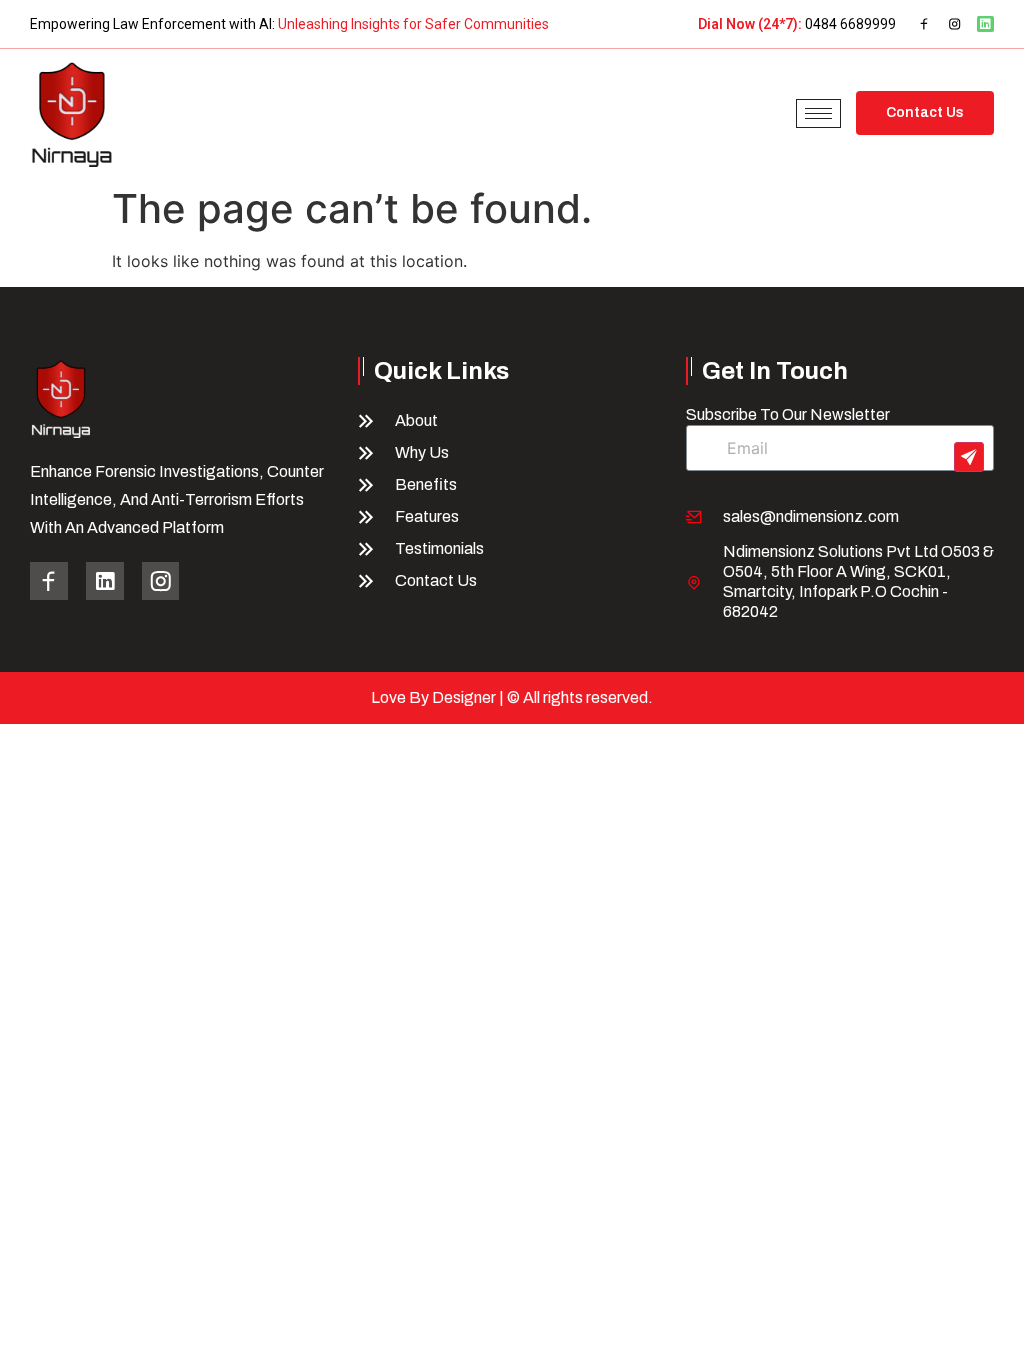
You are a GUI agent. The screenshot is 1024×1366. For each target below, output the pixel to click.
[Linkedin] (985, 24)
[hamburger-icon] (818, 113)
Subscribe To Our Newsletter (788, 414)
